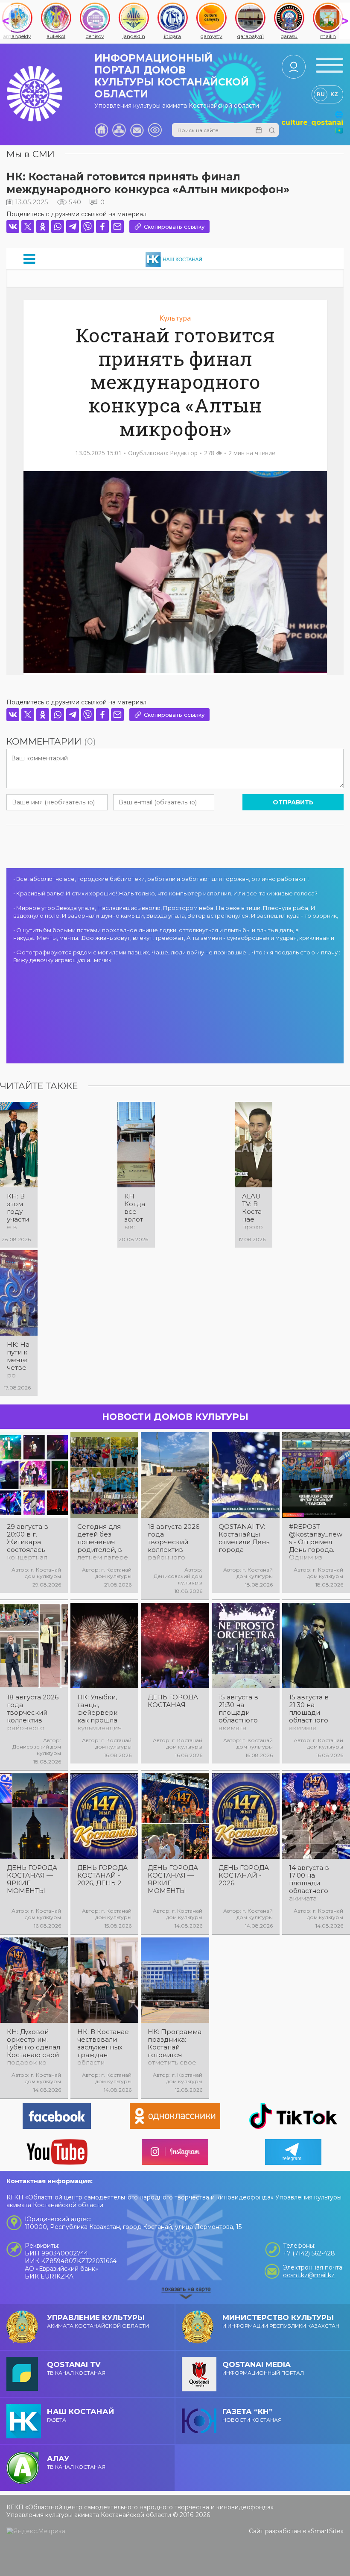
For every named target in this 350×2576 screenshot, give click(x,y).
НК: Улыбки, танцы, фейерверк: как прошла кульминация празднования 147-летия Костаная (102, 1713)
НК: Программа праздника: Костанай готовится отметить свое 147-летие (175, 2047)
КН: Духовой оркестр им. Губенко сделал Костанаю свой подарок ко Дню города (34, 2047)
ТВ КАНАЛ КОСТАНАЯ (76, 2368)
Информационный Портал (263, 2368)
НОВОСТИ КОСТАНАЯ (252, 2415)
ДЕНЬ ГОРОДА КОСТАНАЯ (173, 1701)
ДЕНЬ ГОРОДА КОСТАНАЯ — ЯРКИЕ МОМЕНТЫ (32, 1879)
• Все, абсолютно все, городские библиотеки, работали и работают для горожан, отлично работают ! (161, 879)
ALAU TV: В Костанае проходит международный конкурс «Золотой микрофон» (254, 1212)
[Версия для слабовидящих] (155, 130)
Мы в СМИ (31, 154)
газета (80, 2415)
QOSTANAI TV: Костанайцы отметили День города (244, 1538)
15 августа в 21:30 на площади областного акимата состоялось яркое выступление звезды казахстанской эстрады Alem (314, 1713)
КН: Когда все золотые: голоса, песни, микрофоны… (136, 1212)
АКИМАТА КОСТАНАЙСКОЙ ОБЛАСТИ (98, 2321)
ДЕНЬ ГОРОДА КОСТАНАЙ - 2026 (244, 1875)
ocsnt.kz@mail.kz (309, 2275)
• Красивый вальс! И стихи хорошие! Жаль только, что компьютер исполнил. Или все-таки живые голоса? (165, 893)
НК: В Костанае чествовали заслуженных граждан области (103, 2047)
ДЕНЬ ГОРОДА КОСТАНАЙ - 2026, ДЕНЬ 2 (102, 1875)
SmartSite (326, 2531)
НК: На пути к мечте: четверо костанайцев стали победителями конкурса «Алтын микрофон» (18, 1360)
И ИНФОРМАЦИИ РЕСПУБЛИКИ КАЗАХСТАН (281, 2321)
